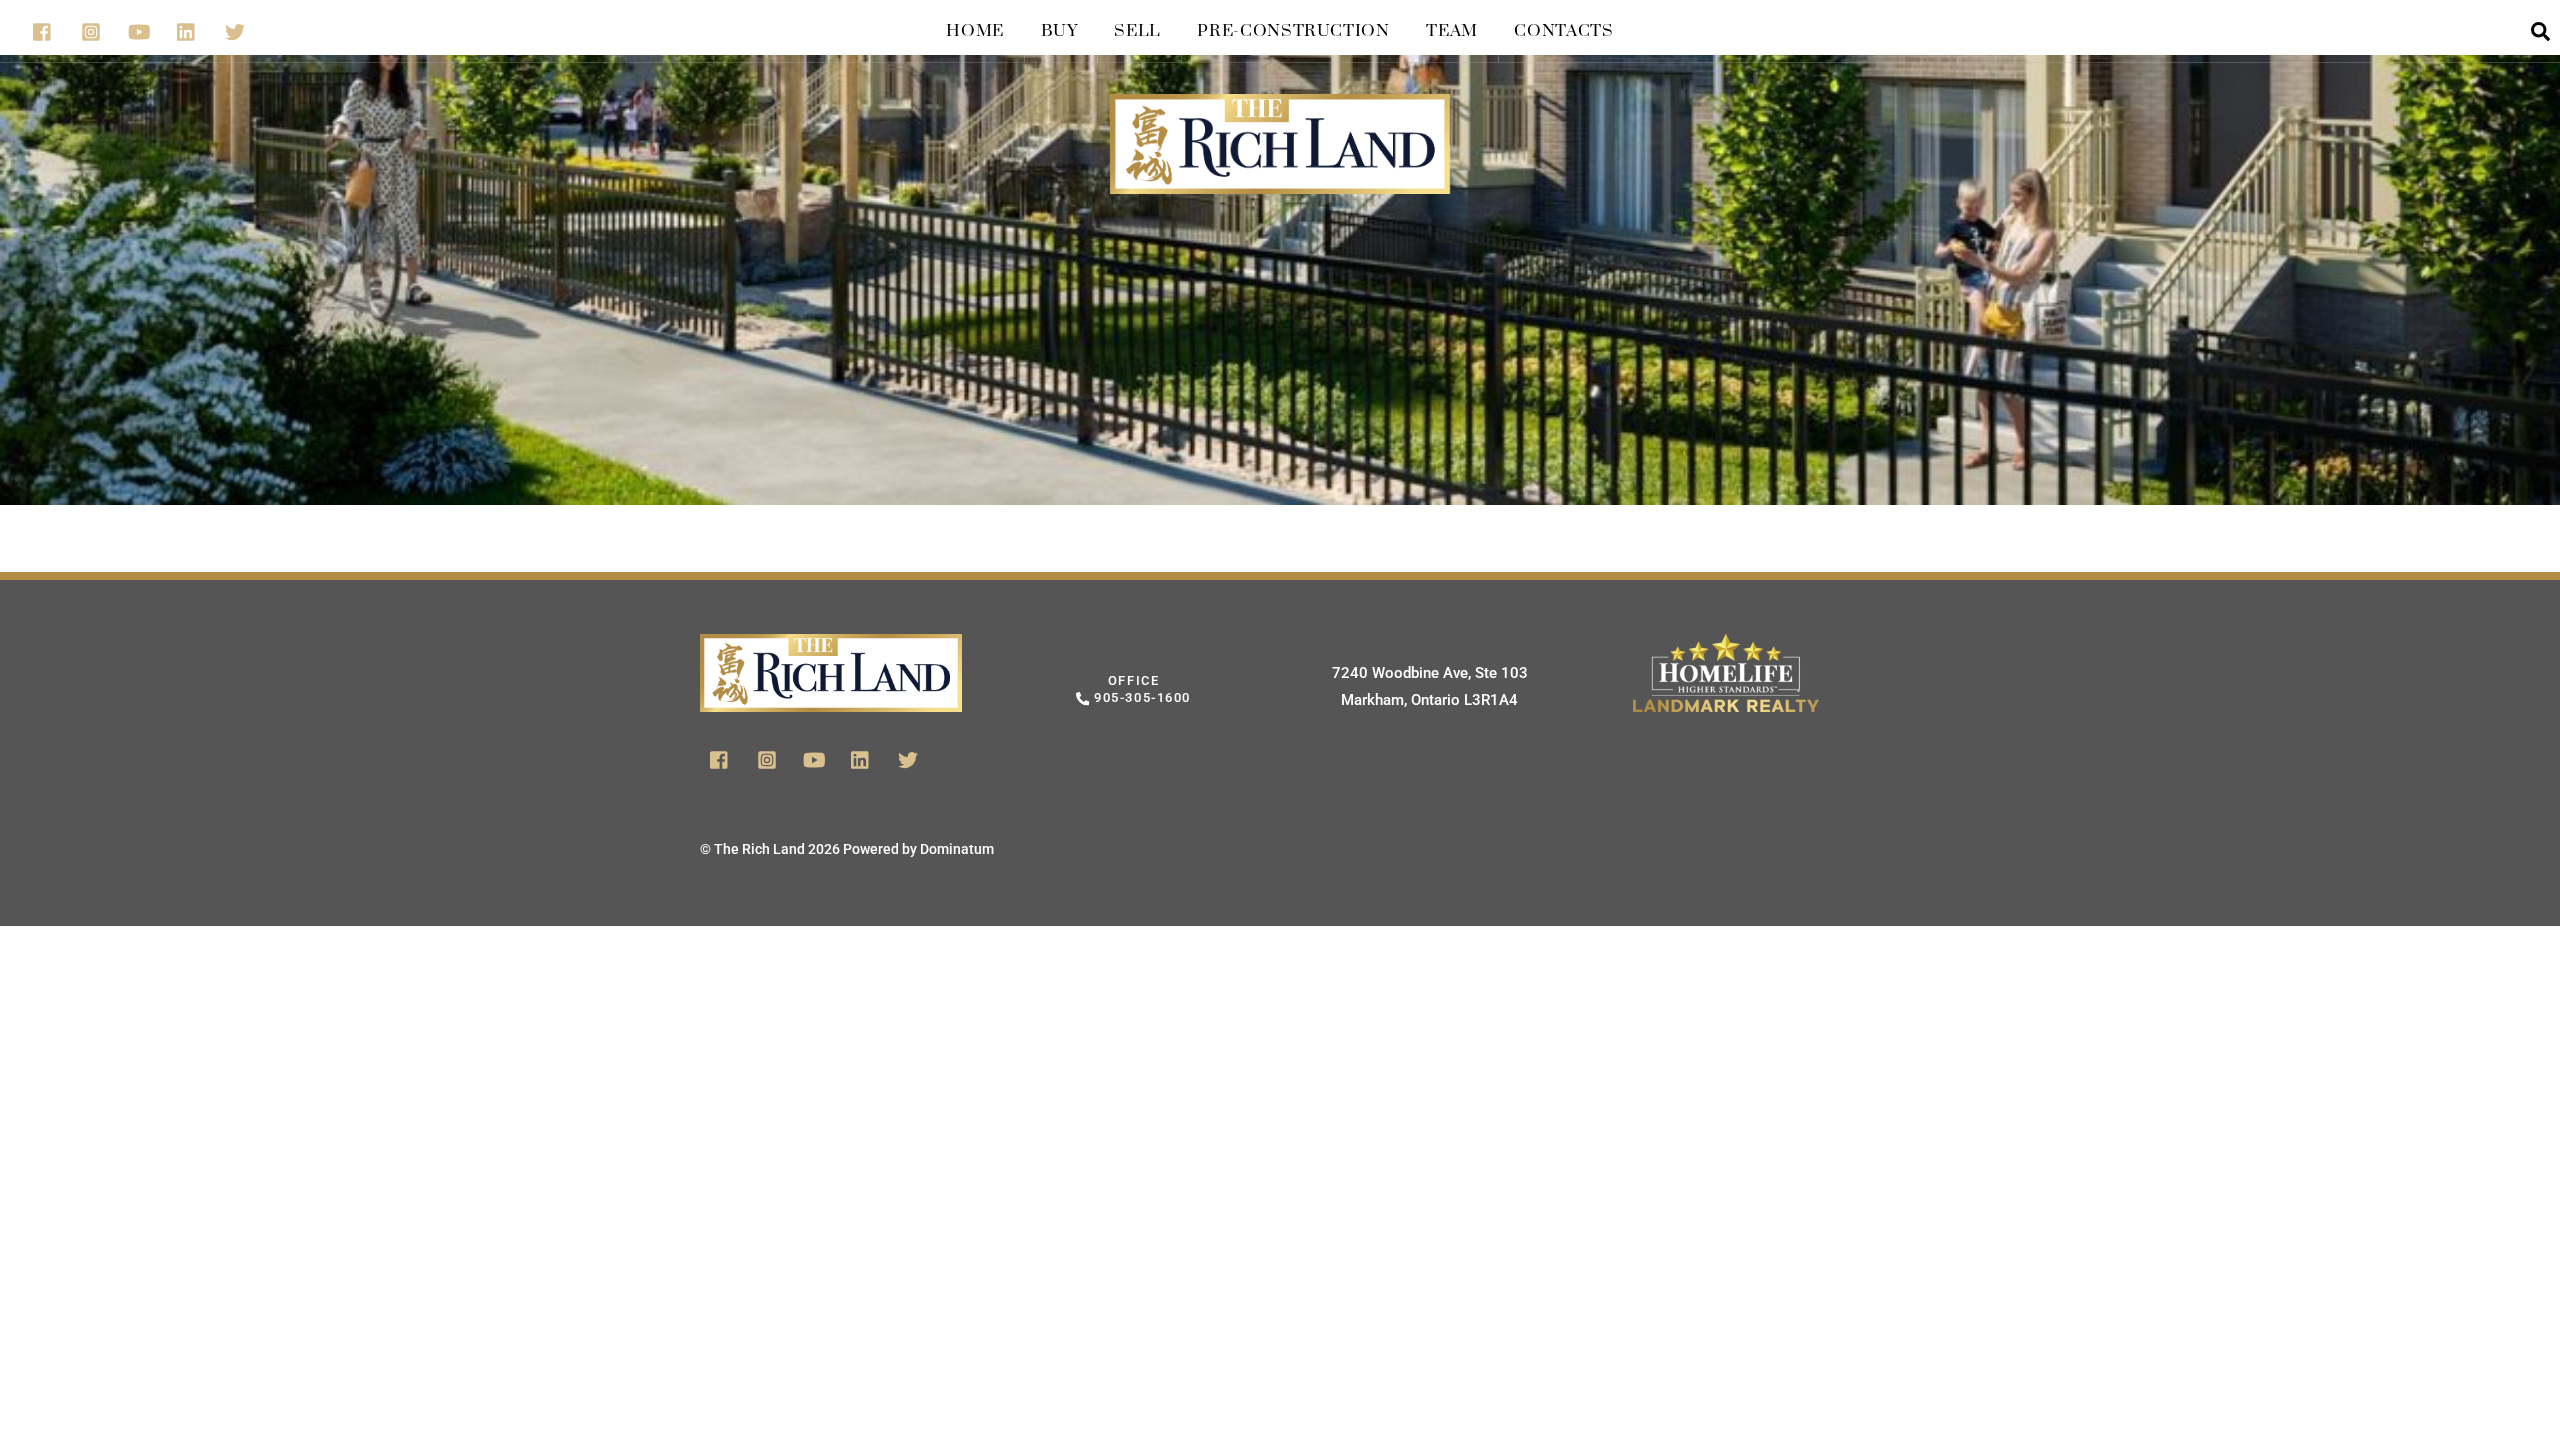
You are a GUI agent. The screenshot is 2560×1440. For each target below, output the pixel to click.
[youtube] (139, 29)
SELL (1137, 31)
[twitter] (235, 29)
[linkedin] (187, 29)
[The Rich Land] (1280, 173)
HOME (975, 31)
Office (1140, 689)
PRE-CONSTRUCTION (1293, 31)
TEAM (1452, 31)
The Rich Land (759, 849)
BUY (1059, 31)
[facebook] (43, 29)
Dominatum (957, 849)
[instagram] (91, 29)
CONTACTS (1563, 31)
